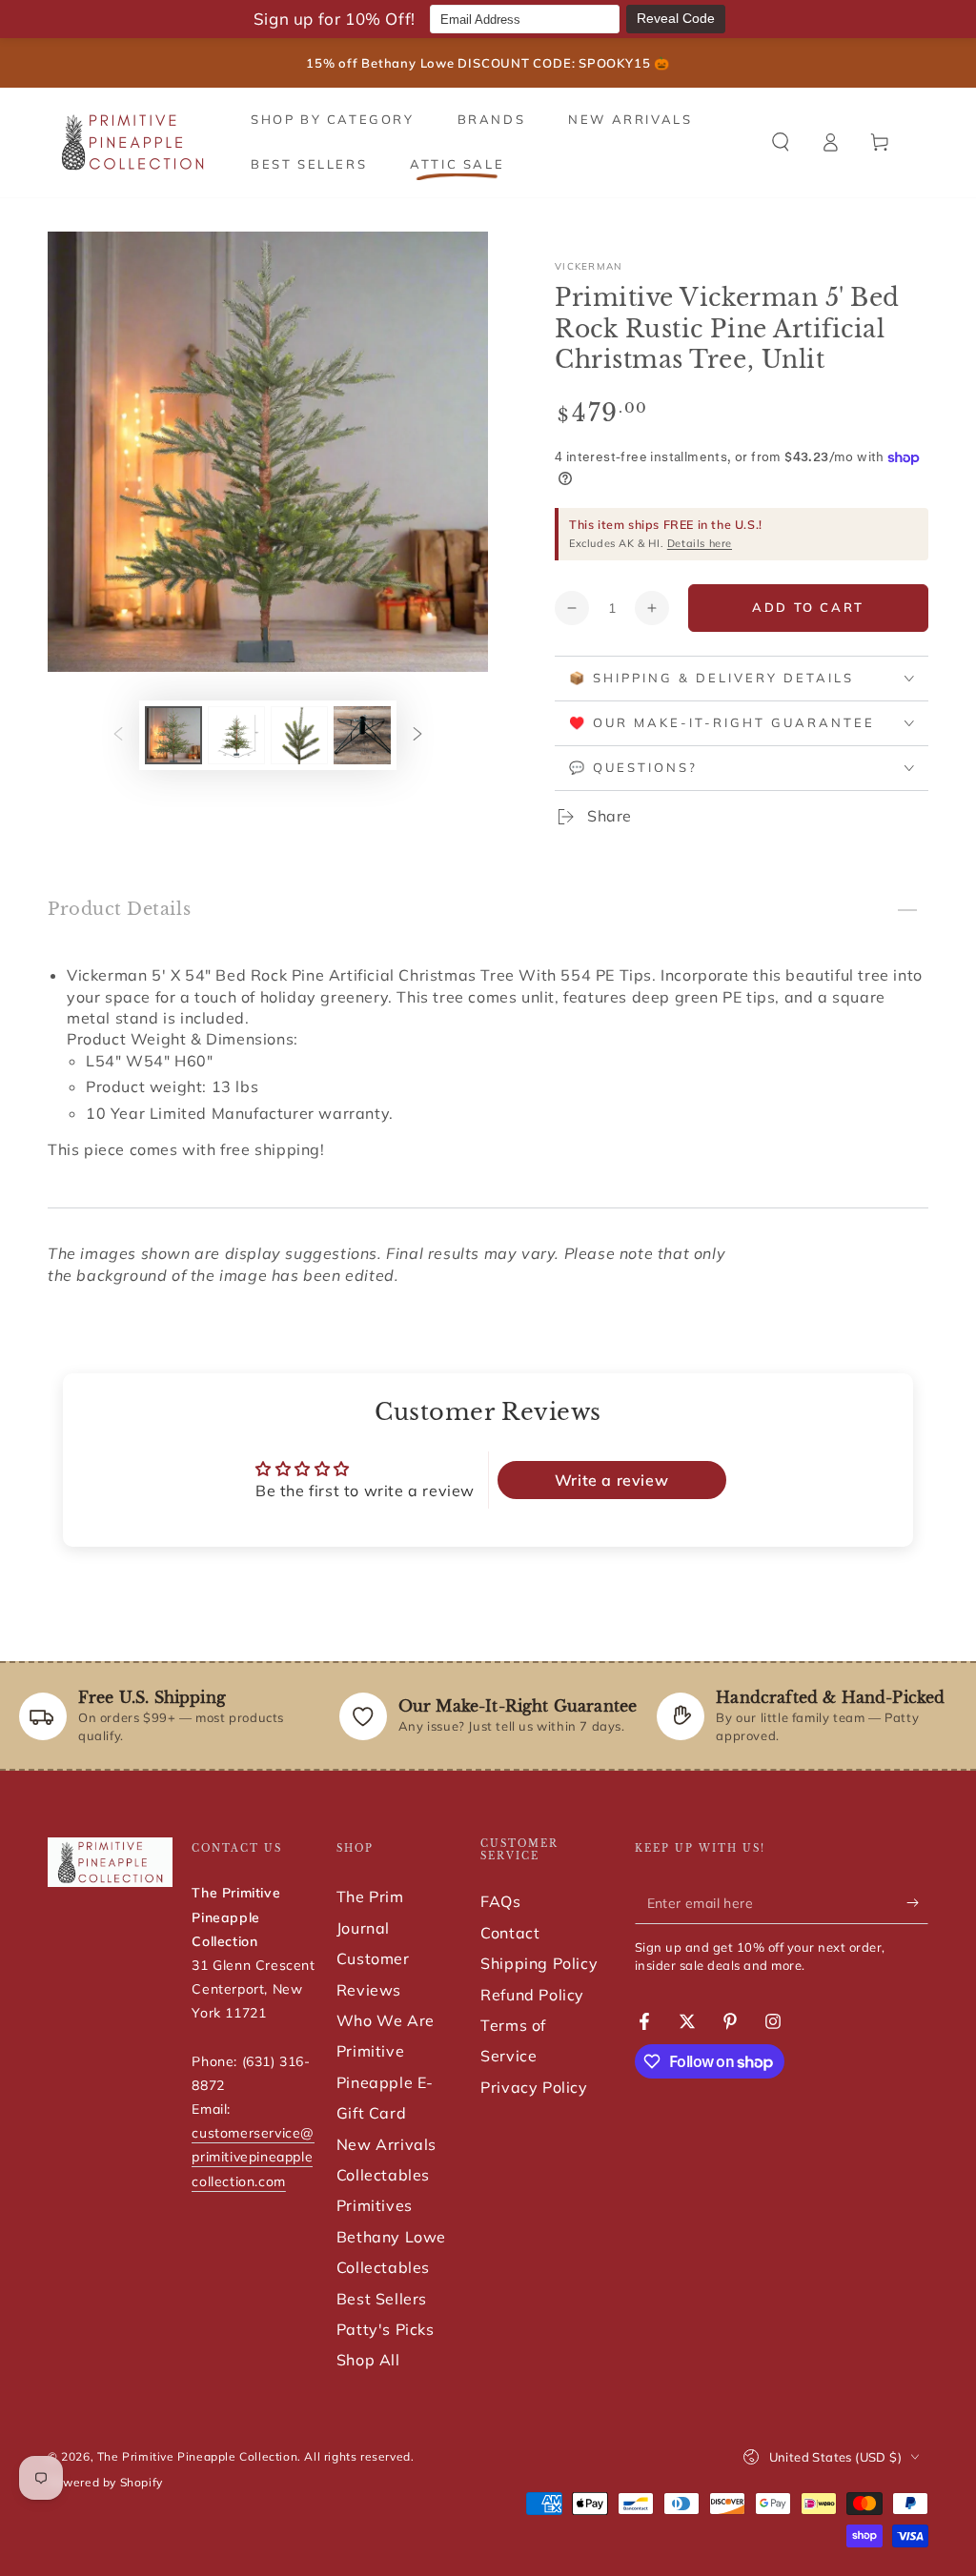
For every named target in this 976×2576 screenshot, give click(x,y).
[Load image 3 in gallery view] (299, 735)
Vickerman (589, 266)
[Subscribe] (917, 1902)
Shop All (368, 2360)
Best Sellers (382, 2299)
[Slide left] (118, 735)
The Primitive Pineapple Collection (197, 2456)
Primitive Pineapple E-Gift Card (385, 2082)
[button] (781, 142)
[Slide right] (417, 735)
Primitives (375, 2205)
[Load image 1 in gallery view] (173, 735)
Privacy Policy (534, 2087)
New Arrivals (386, 2144)
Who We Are (386, 2020)
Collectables (383, 2175)
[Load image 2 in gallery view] (236, 735)
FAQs (500, 1901)
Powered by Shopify (105, 2482)
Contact (510, 1933)
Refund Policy (532, 1995)
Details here (700, 543)
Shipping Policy (539, 1963)
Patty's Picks (386, 2329)
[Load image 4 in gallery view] (362, 735)
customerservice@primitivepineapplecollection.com (253, 2157)
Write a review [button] (611, 1480)
